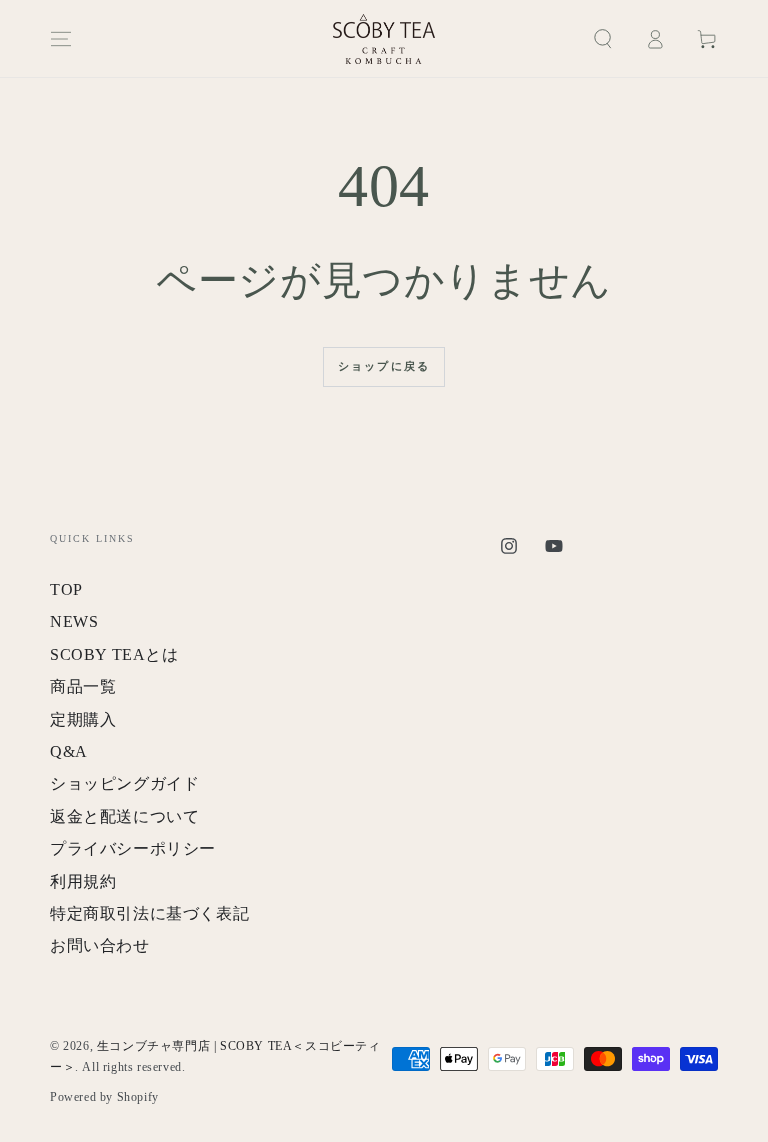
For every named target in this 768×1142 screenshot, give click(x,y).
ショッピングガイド (124, 783)
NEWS (74, 621)
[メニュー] (61, 39)
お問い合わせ (100, 945)
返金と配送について (124, 816)
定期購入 (83, 719)
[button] (603, 39)
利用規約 (83, 881)
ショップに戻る (384, 366)
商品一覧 (83, 686)
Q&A (69, 751)
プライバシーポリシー (133, 848)
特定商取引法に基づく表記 (149, 913)
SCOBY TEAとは (114, 654)
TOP (66, 589)
